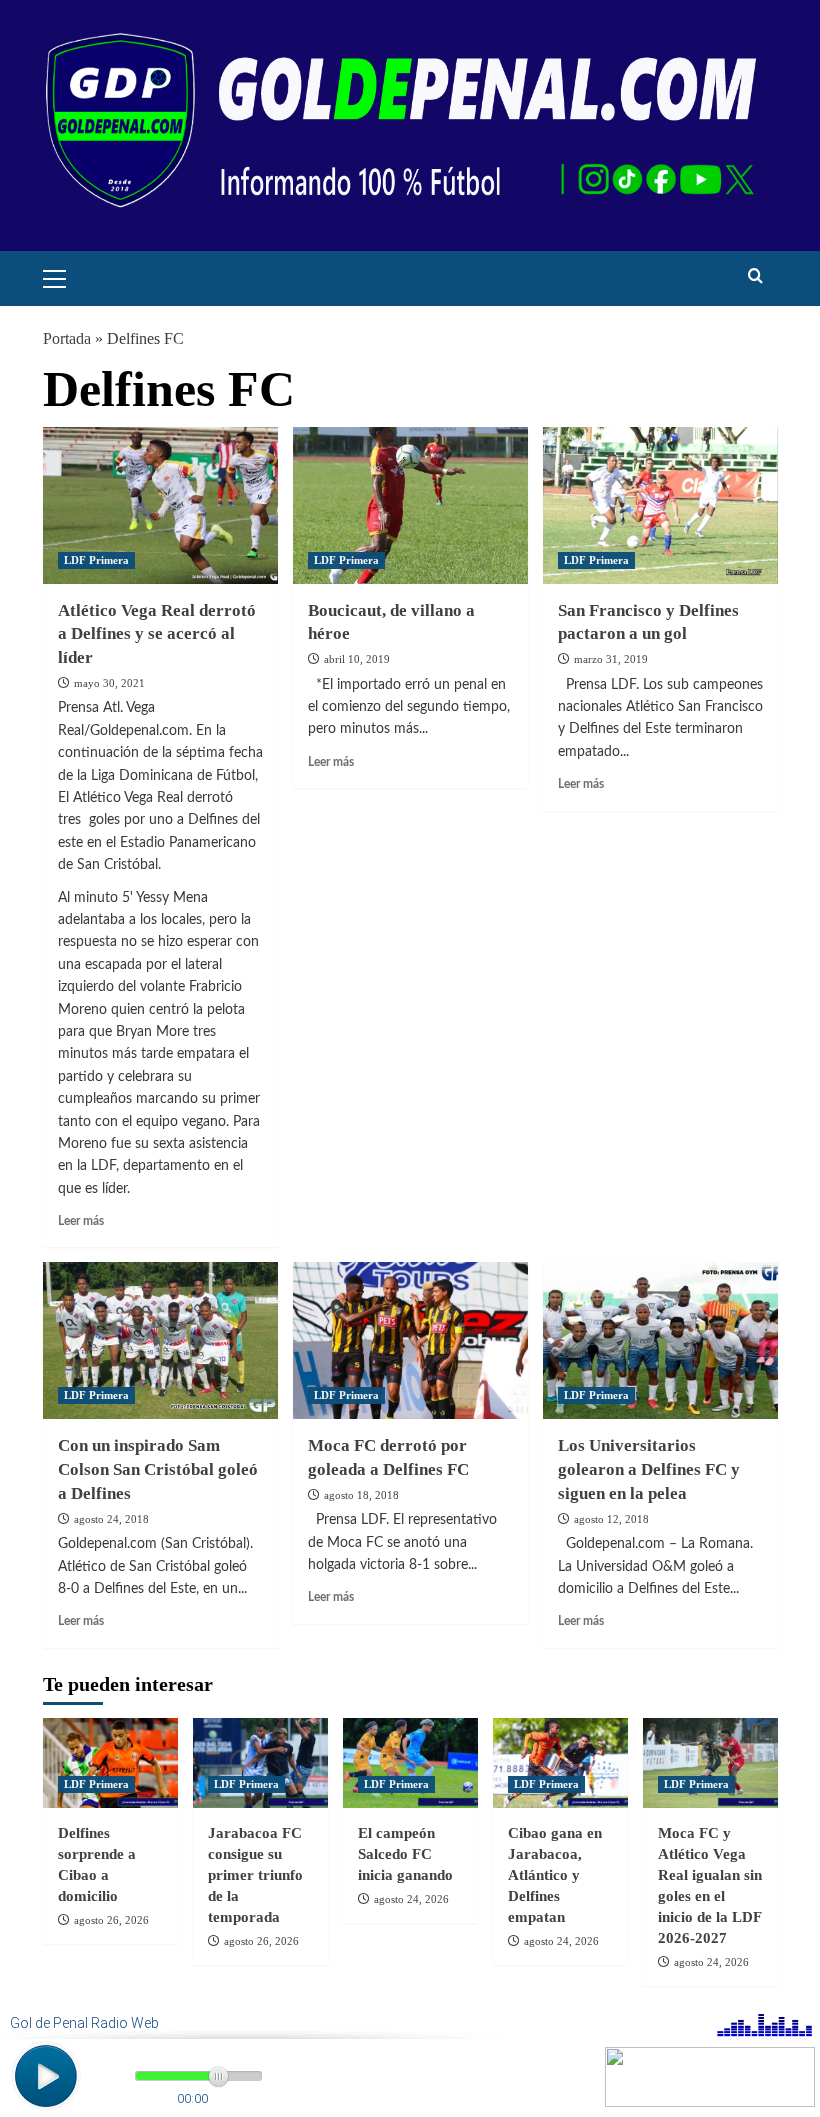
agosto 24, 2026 (411, 1899)
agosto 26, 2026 (111, 1920)
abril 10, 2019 (357, 659)
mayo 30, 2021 (109, 683)
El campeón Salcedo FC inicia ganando (405, 1854)
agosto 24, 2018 (111, 1519)
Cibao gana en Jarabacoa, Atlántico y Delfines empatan (555, 1875)
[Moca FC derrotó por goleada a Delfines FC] (410, 1340)
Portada (67, 338)
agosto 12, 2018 (611, 1519)
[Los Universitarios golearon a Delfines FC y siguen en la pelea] (660, 1340)
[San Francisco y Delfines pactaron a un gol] (660, 505)
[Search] (755, 276)
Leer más (81, 1221)
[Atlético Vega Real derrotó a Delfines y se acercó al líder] (160, 505)
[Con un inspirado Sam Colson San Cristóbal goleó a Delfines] (160, 1340)
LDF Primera (96, 560)
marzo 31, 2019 (611, 659)
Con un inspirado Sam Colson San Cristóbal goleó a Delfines (158, 1469)
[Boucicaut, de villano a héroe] (410, 505)
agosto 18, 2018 (361, 1495)
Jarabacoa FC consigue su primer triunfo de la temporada (255, 1875)
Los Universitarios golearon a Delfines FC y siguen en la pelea (649, 1469)
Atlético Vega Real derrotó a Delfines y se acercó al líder (157, 634)
